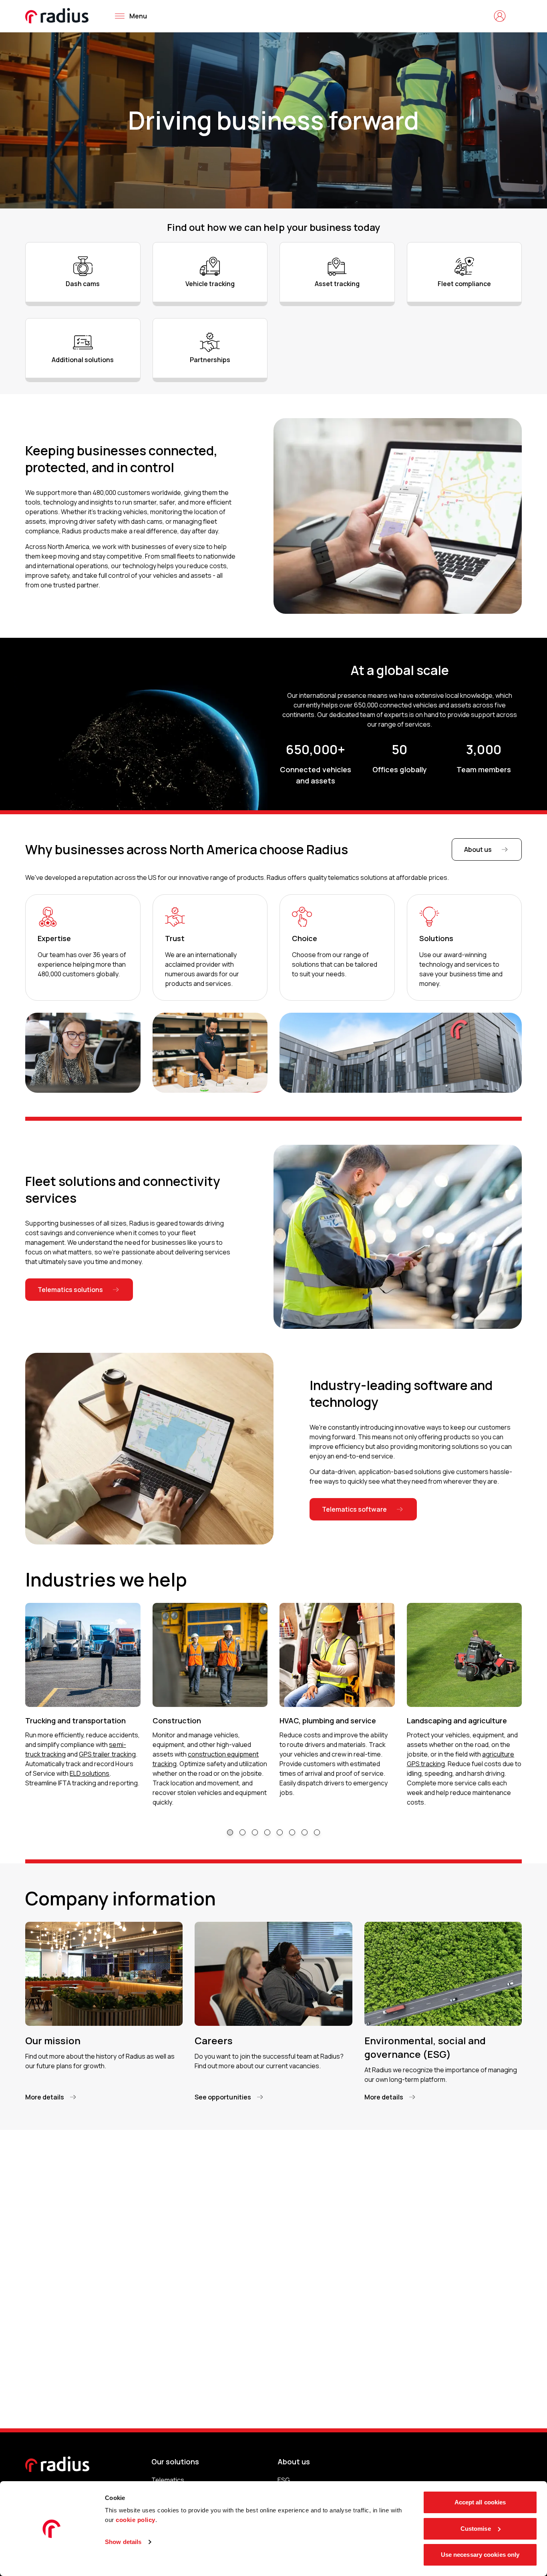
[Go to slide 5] (280, 1832)
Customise (476, 2529)
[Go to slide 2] (242, 1832)
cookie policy (136, 2520)
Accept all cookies (480, 2502)
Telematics (168, 2480)
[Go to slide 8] (317, 1832)
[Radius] (57, 16)
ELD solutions (89, 1773)
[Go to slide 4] (267, 1832)
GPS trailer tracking (107, 1754)
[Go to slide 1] (230, 1832)
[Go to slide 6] (292, 1832)
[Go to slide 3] (255, 1832)
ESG (284, 2480)
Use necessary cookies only (480, 2555)
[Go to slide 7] (305, 1832)
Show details (123, 2542)
